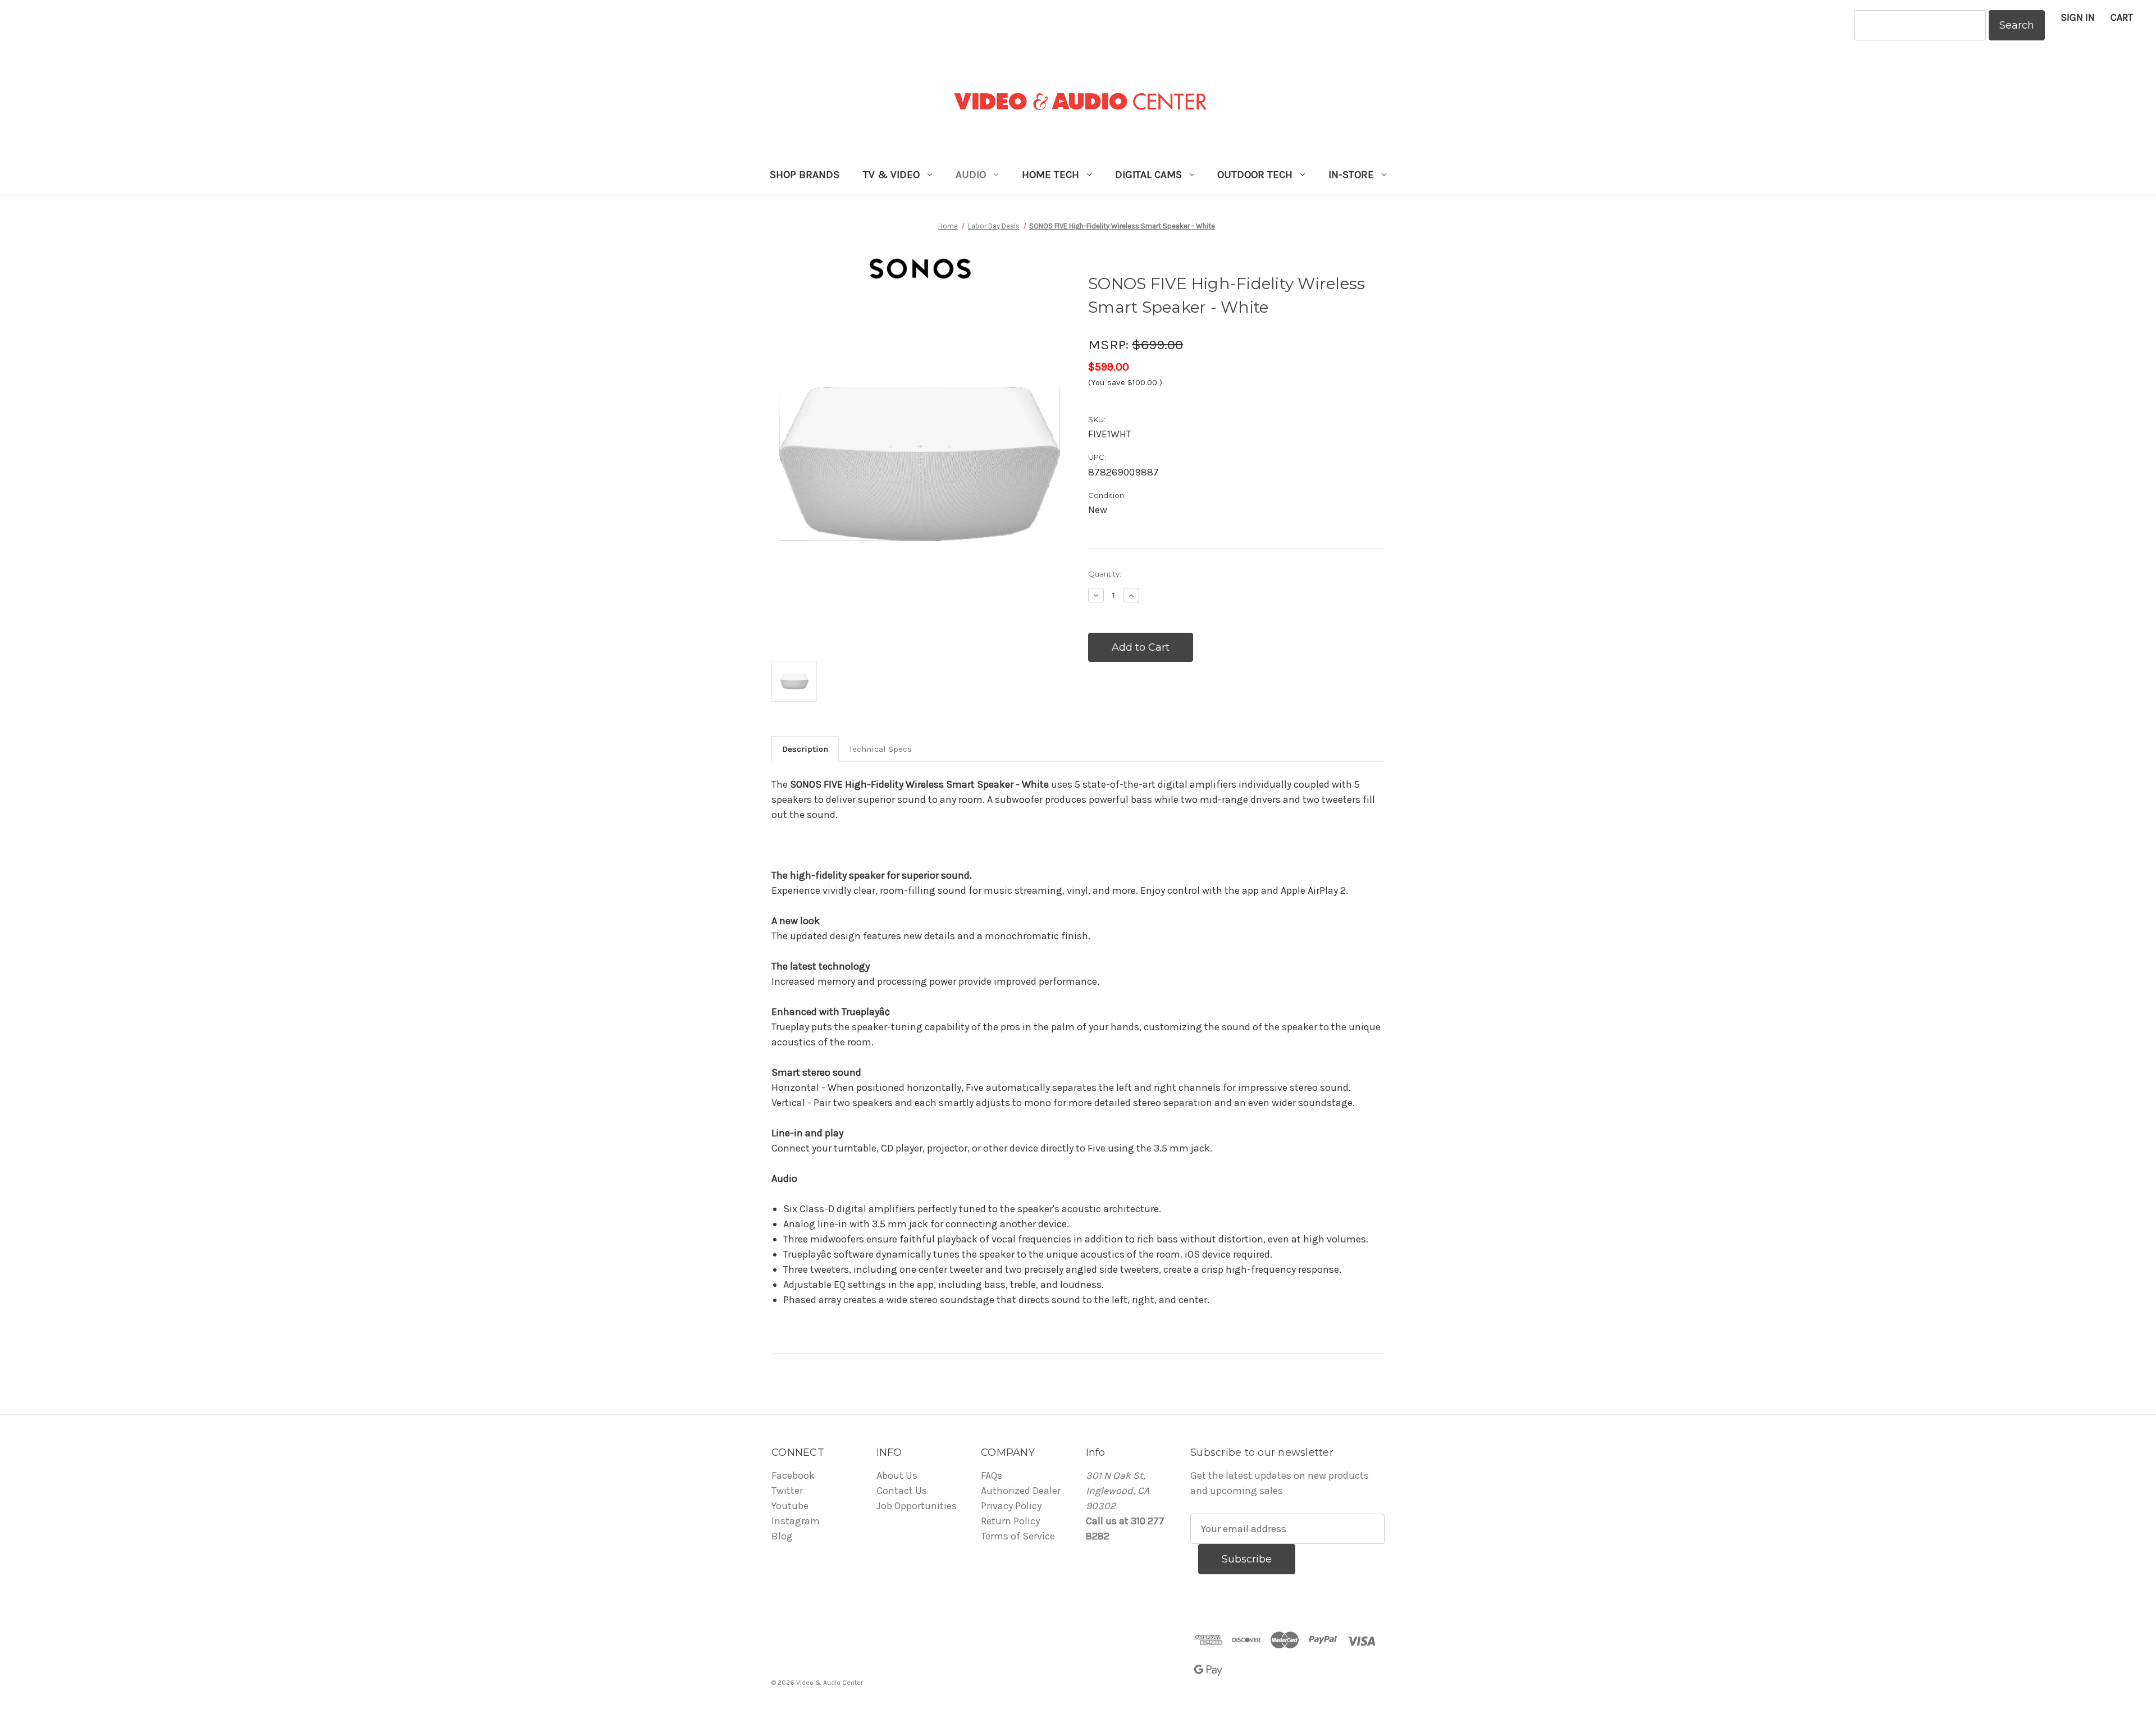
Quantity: (1105, 574)
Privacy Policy (1011, 1506)
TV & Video (891, 175)
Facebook (793, 1475)
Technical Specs (880, 749)
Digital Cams (1148, 175)
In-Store (1351, 175)
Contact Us (902, 1491)
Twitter (787, 1491)
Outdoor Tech (1255, 175)
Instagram (796, 1521)
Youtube (790, 1506)
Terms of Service (1018, 1536)
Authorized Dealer (1021, 1491)
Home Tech (1050, 175)
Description (805, 749)
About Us (897, 1475)
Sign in (2078, 17)
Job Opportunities (917, 1506)
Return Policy (1010, 1521)
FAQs (992, 1475)
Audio (971, 175)
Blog (782, 1536)
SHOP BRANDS (805, 175)
